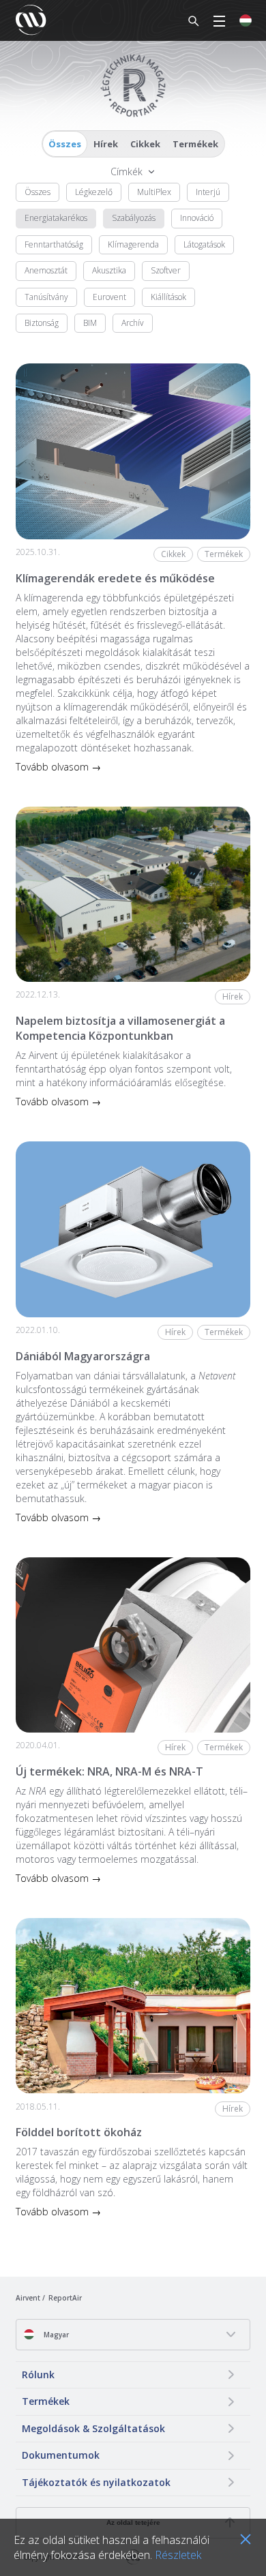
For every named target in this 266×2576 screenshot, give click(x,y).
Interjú (208, 192)
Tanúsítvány (46, 297)
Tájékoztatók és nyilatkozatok (96, 2482)
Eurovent (109, 297)
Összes (65, 144)
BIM (90, 323)
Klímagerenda (133, 244)
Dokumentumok (61, 2455)
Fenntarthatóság (54, 244)
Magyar (55, 2335)
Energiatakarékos (56, 218)
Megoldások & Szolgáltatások (93, 2428)
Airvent (28, 2298)
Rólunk (38, 2375)
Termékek (195, 144)
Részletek (178, 2555)
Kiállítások (168, 297)
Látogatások (204, 244)
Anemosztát (46, 270)
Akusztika (109, 270)
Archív (133, 323)
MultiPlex (154, 192)
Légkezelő (94, 192)
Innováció (197, 218)
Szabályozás (134, 218)
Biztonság (42, 323)
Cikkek (145, 144)
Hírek (106, 144)
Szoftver (166, 270)
